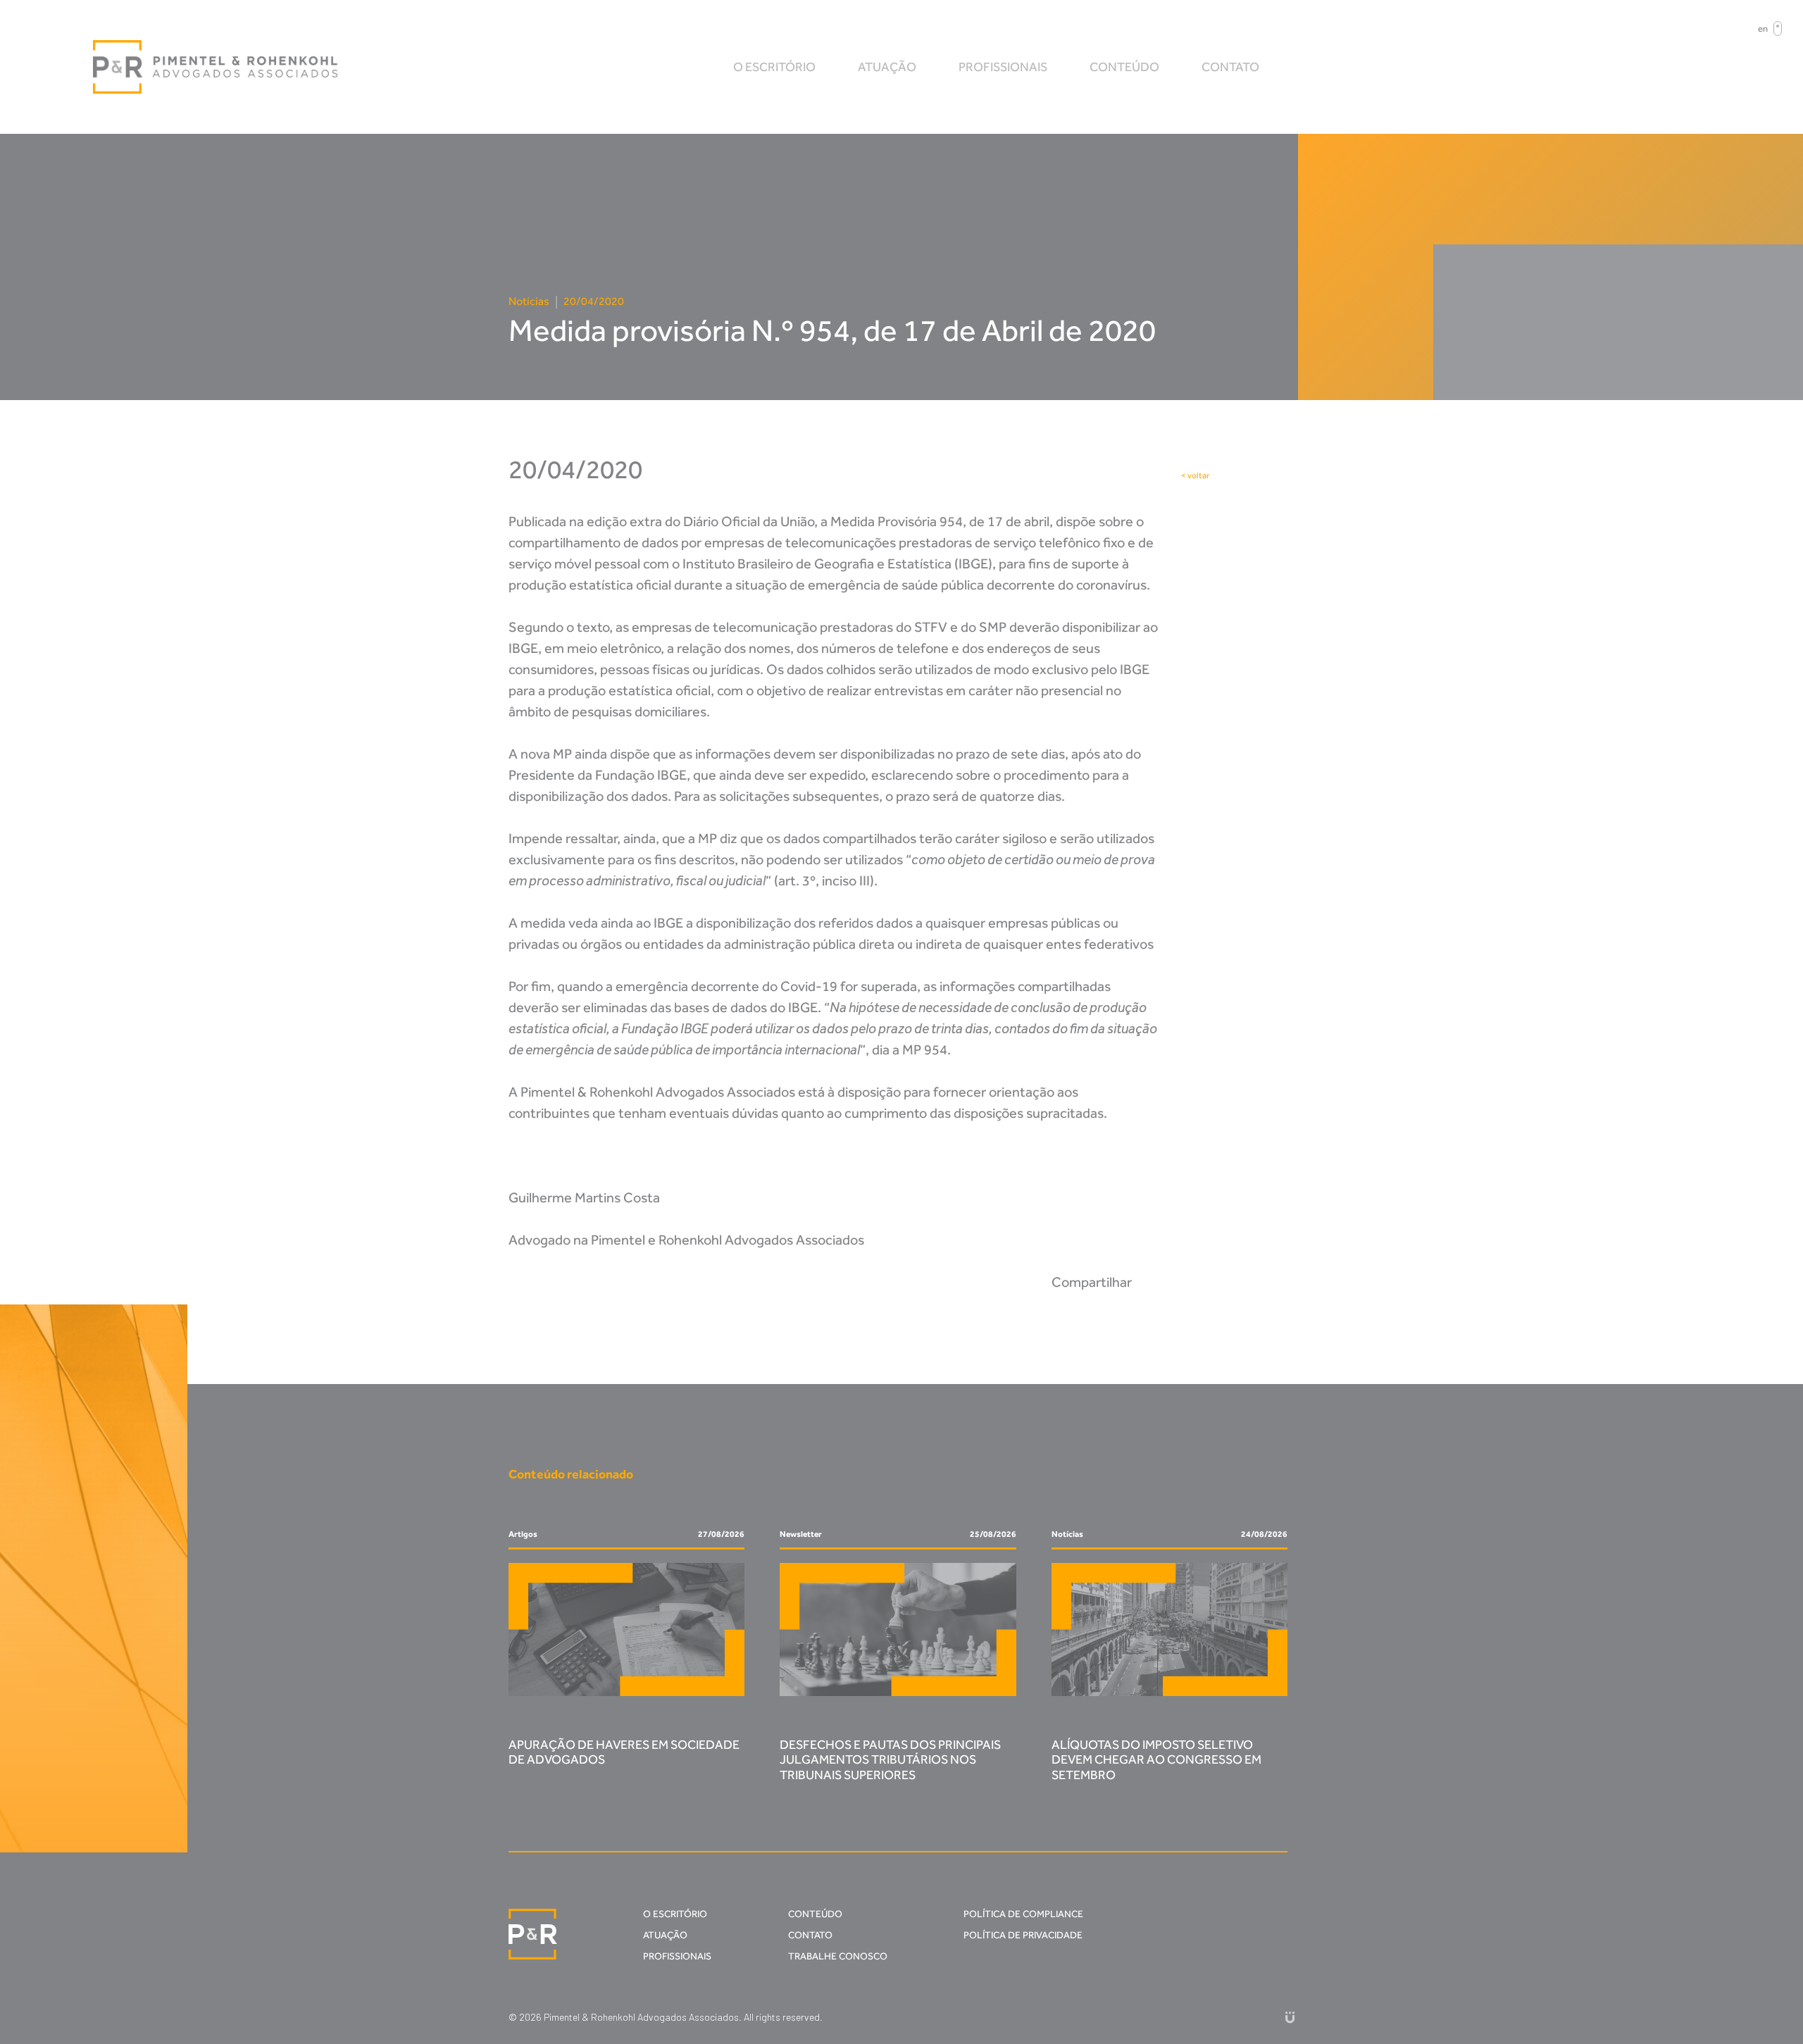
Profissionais (1003, 67)
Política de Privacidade (1023, 1935)
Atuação (887, 67)
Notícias (529, 301)
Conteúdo (1124, 67)
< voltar (1195, 475)
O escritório (774, 67)
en (1763, 29)
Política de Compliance (1023, 1914)
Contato (1230, 67)
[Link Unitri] (1290, 2017)
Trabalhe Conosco (838, 1956)
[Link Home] (216, 67)
